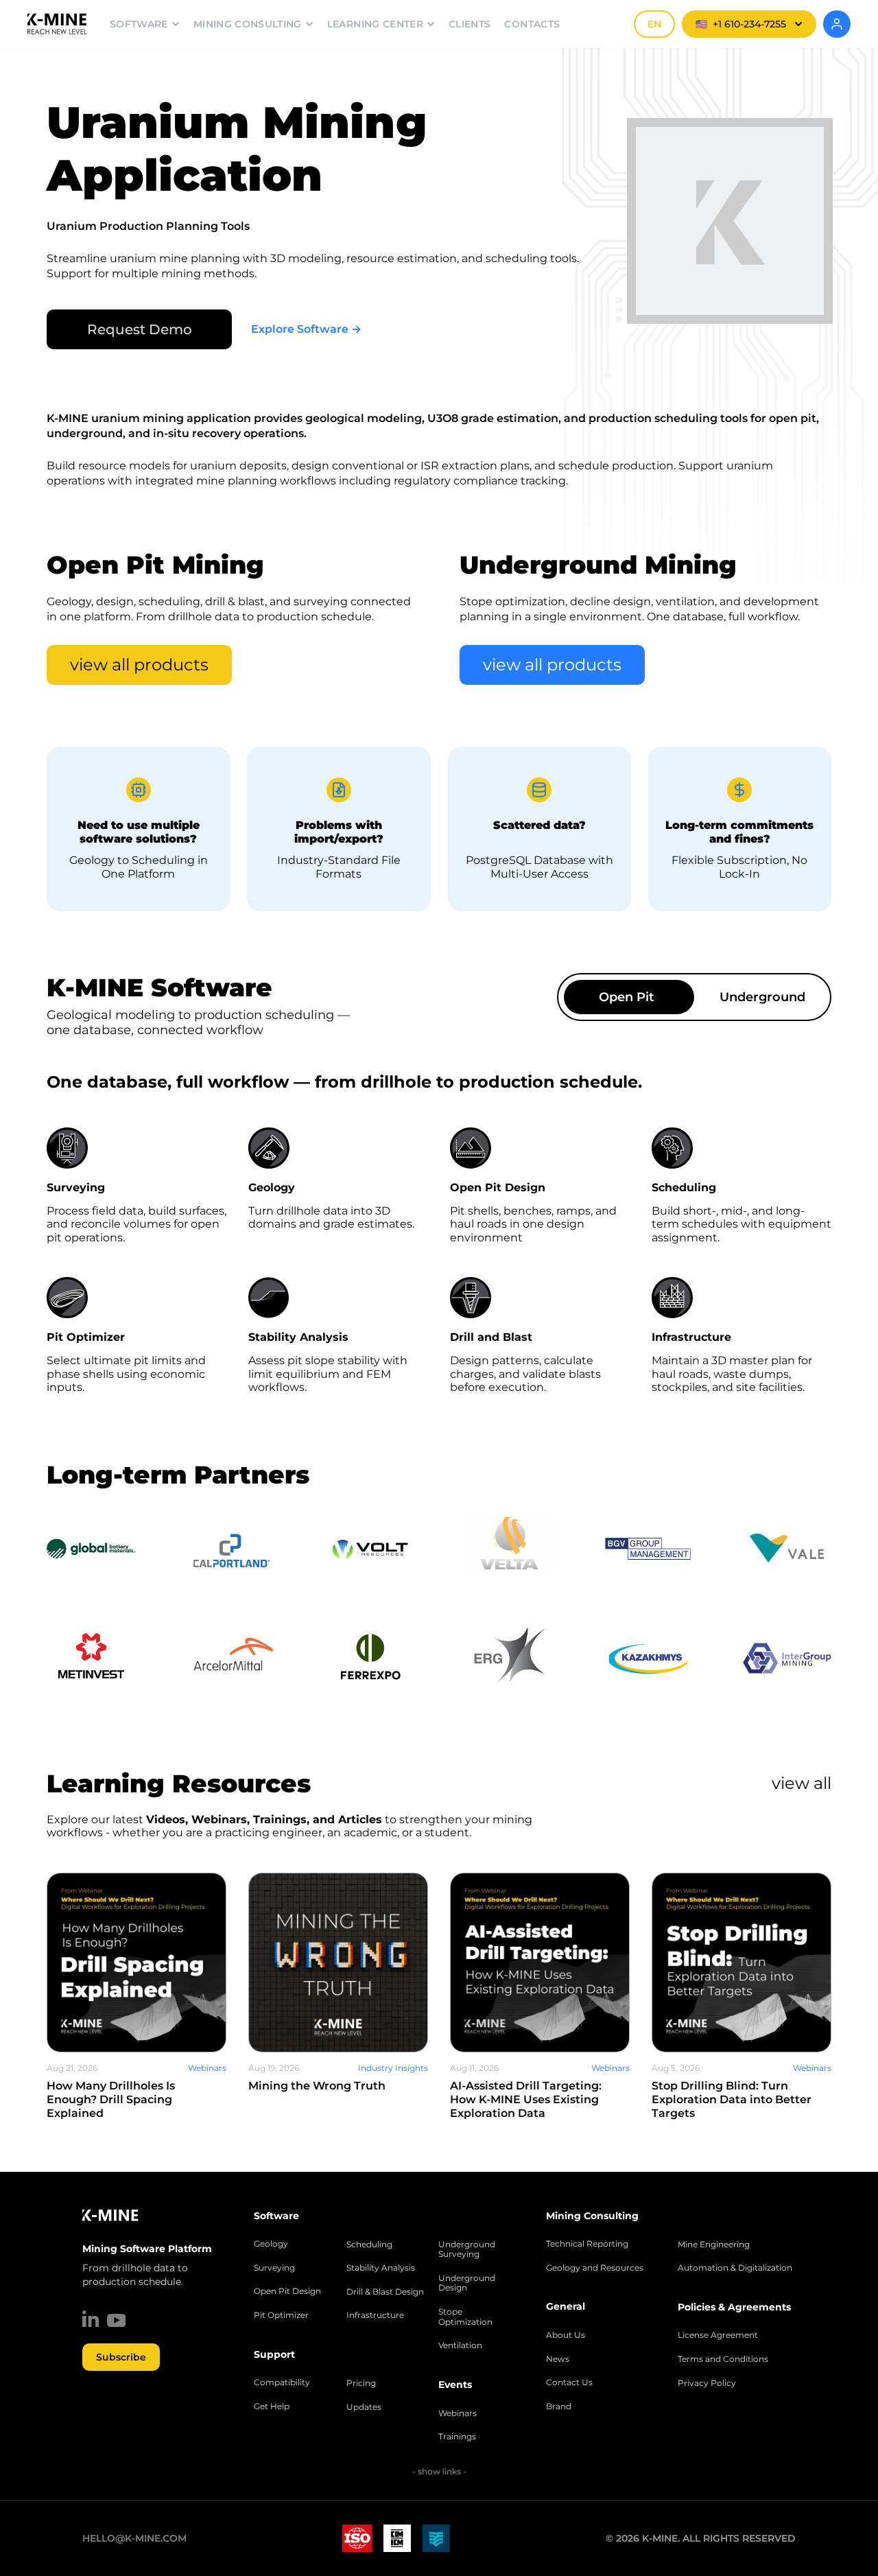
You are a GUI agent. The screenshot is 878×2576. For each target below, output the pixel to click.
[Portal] (837, 24)
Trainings (457, 2437)
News (558, 2359)
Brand (559, 2407)
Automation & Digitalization (735, 2268)
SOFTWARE (139, 24)
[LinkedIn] (91, 2319)
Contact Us (569, 2382)
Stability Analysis (381, 2268)
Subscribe (121, 2357)
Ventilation (460, 2345)
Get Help (272, 2407)
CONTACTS (532, 24)
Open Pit (627, 997)
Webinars (458, 2413)
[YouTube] (116, 2320)
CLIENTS (470, 24)
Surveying (274, 2268)
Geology (271, 2244)
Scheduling (369, 2245)
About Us (566, 2335)
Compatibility (282, 2382)
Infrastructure (375, 2315)
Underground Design (467, 2283)
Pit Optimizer (281, 2315)
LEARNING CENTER (375, 24)
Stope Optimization (465, 2317)
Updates (364, 2407)
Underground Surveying (467, 2250)
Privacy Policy (707, 2383)
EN (654, 24)
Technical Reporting (587, 2244)
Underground (762, 997)
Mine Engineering (714, 2245)
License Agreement (718, 2335)
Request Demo (140, 329)
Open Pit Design (287, 2291)
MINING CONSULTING (248, 24)
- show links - (439, 2471)
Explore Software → (306, 329)
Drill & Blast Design (385, 2292)
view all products (139, 665)
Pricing (361, 2383)
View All (802, 1783)
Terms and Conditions (723, 2359)
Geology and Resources (595, 2268)
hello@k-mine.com (134, 2538)
